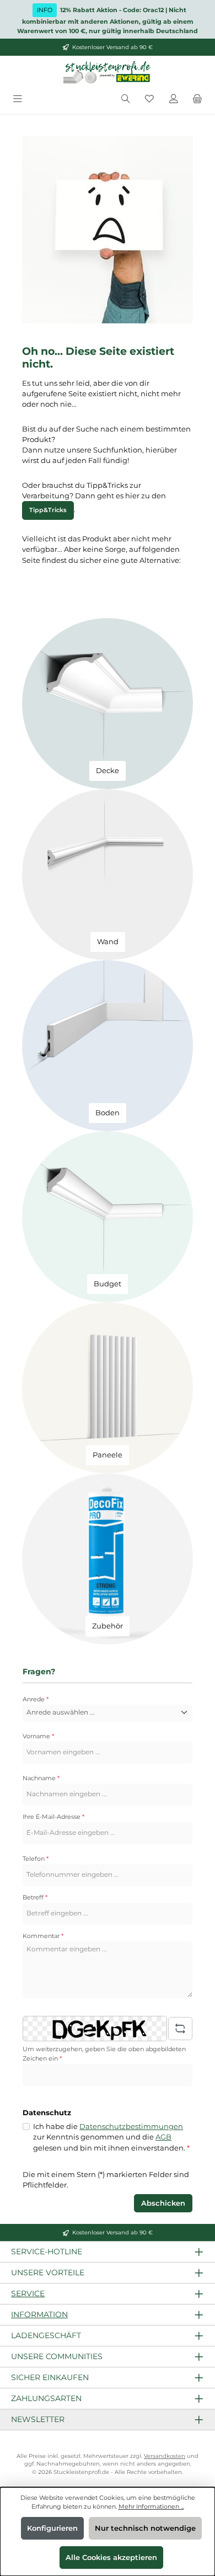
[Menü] (18, 99)
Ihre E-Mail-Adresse (53, 1817)
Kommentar (43, 1936)
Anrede (36, 1699)
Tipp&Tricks (48, 510)
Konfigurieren (52, 2528)
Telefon (36, 1859)
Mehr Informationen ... (151, 2506)
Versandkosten (165, 2456)
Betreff (35, 1897)
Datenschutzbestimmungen (131, 2127)
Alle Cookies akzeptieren (111, 2558)
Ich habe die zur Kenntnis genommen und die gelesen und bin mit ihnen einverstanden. (111, 2137)
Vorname (38, 1736)
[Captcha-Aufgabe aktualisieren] (180, 2029)
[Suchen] (126, 99)
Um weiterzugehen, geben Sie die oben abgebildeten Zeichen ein (104, 2054)
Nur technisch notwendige (145, 2528)
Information (39, 2314)
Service (28, 2293)
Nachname (41, 1778)
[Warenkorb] (197, 99)
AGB (163, 2137)
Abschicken (163, 2203)
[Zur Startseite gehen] (108, 73)
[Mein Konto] (174, 99)
